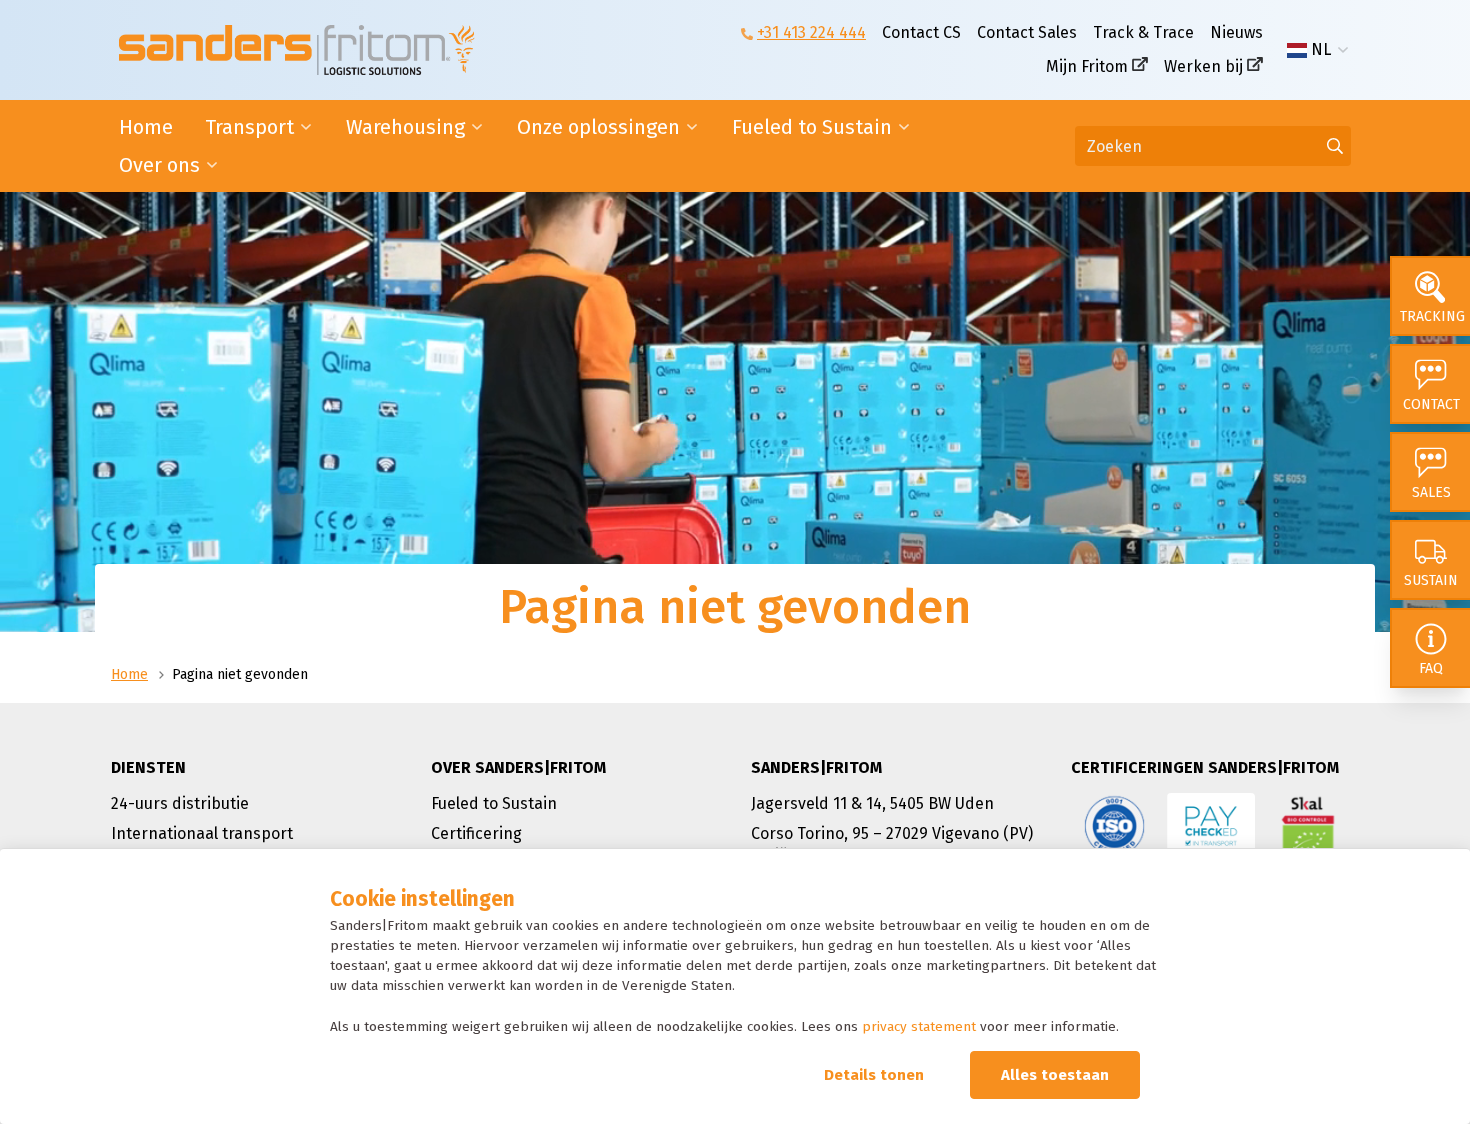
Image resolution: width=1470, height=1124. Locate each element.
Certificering (476, 833)
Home (146, 127)
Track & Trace (1143, 32)
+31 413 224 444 (811, 32)
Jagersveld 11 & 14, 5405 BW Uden (872, 803)
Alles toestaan (1055, 1075)
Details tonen (874, 1075)
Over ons (159, 165)
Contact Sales (1027, 32)
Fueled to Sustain (812, 127)
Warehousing (405, 127)
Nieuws (1236, 32)
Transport (249, 127)
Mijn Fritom (1087, 66)
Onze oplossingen (598, 127)
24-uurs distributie (180, 803)
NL (1321, 50)
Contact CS (921, 32)
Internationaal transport (202, 833)
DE (1321, 82)
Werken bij (1203, 66)
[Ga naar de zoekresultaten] (1335, 146)
